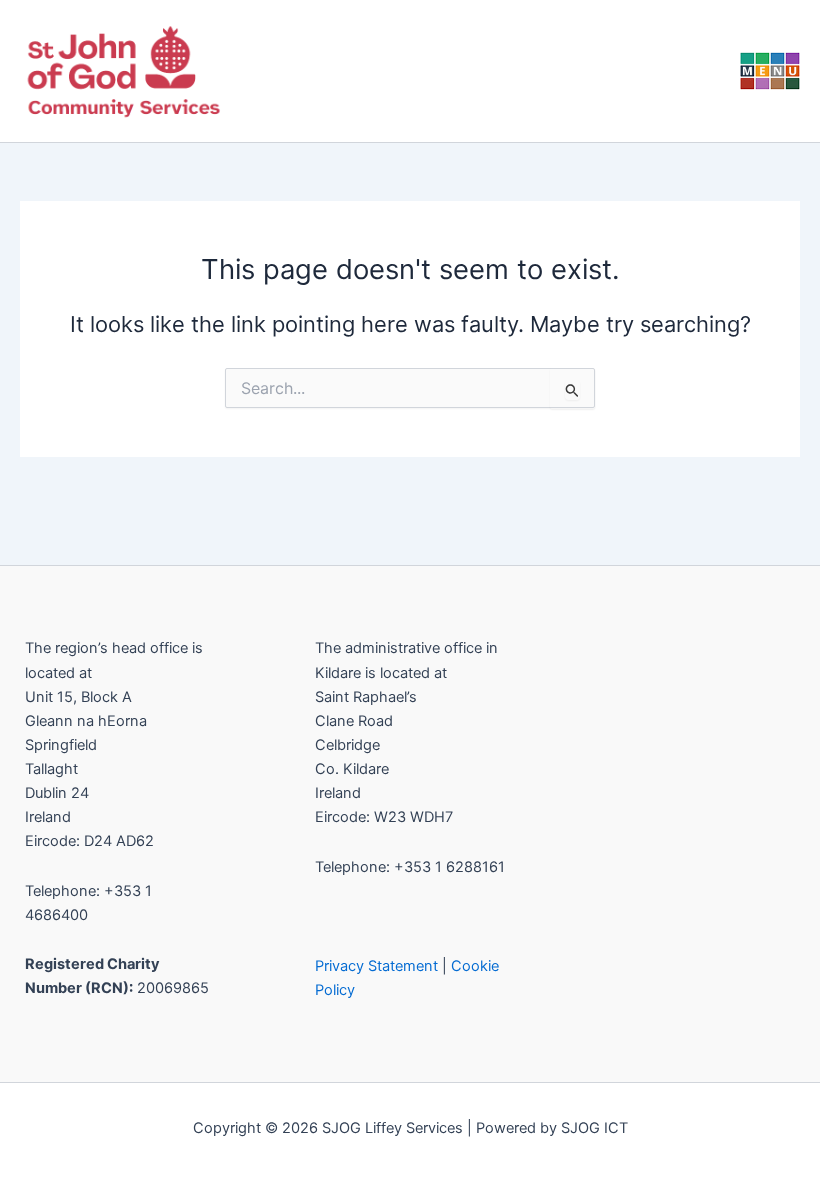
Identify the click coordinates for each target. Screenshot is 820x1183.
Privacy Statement (376, 966)
